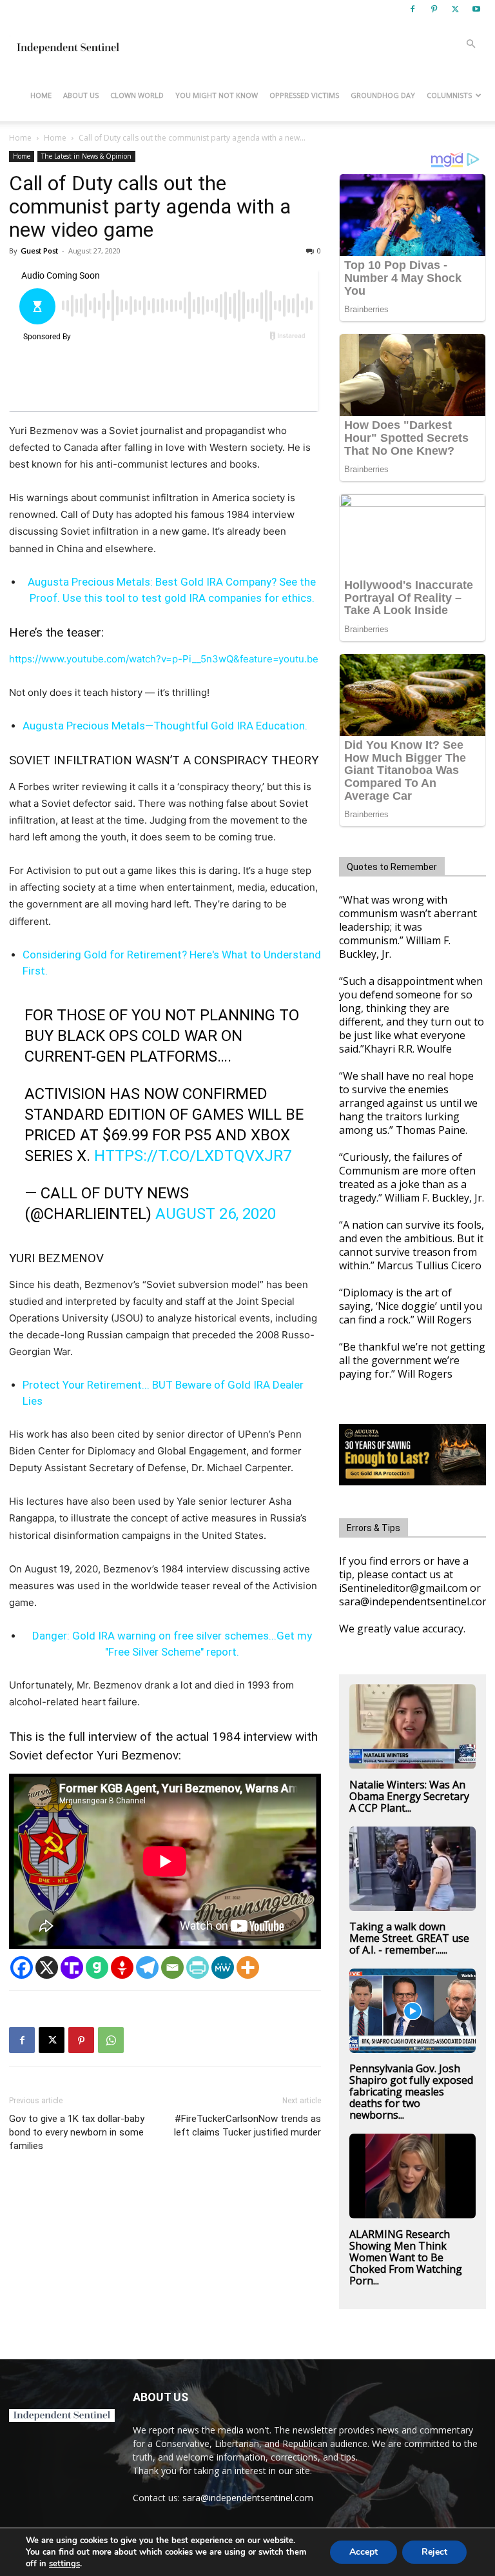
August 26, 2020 (216, 1214)
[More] (248, 1967)
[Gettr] (122, 1967)
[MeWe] (223, 1967)
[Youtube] (476, 9)
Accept (364, 2552)
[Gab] (97, 1967)
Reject (434, 2552)
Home (41, 95)
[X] (455, 9)
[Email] (172, 1967)
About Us (81, 95)
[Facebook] (412, 9)
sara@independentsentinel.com (248, 2498)
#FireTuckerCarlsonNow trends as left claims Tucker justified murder (247, 2125)
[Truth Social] (72, 1967)
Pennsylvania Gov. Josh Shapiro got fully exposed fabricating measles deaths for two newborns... (411, 2092)
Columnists (449, 95)
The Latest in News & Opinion (86, 156)
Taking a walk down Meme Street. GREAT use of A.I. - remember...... (409, 1938)
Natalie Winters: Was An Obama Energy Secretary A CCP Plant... (409, 1796)
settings (64, 2564)
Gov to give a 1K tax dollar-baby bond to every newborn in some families (77, 2132)
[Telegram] (147, 1967)
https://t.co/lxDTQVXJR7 (193, 1156)
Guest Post (39, 251)
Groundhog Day (383, 95)
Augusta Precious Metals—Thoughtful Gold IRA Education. (165, 726)
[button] (471, 44)
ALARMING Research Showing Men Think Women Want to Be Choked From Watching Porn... (406, 2257)
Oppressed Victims (304, 95)
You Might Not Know (217, 95)
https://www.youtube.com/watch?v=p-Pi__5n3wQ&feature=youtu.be (164, 659)
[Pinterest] (434, 9)
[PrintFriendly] (198, 1967)
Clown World (137, 95)
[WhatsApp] (111, 2040)
